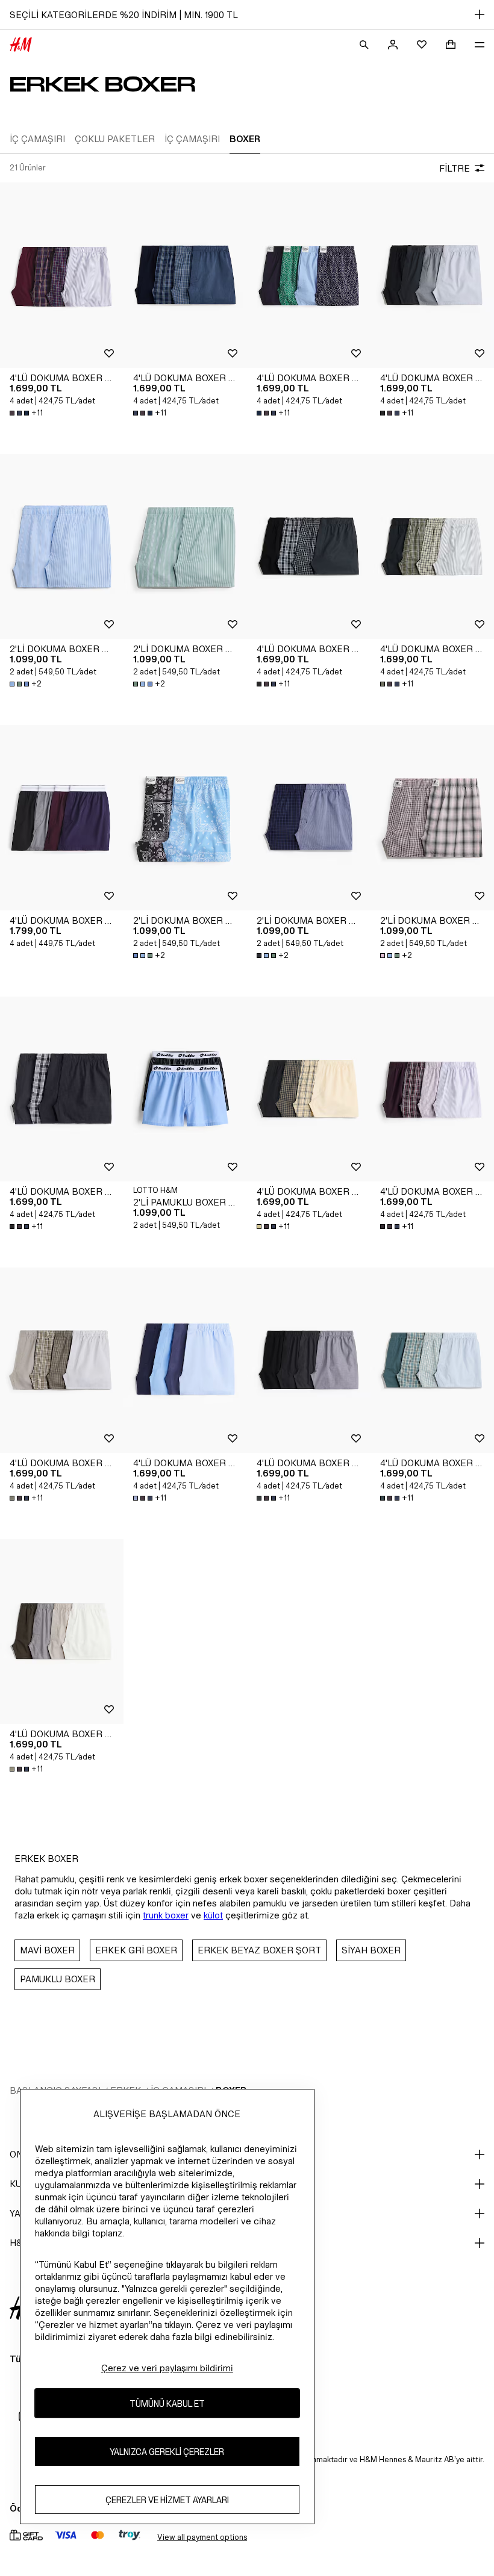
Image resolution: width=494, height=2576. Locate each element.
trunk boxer (166, 1915)
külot (213, 1915)
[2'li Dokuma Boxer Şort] (62, 547)
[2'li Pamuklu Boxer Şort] (185, 1089)
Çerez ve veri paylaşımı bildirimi (167, 2368)
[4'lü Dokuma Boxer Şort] (62, 275)
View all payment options (202, 2537)
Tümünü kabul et (167, 2403)
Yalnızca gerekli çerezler (167, 2452)
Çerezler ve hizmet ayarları (167, 2500)
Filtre (455, 168)
